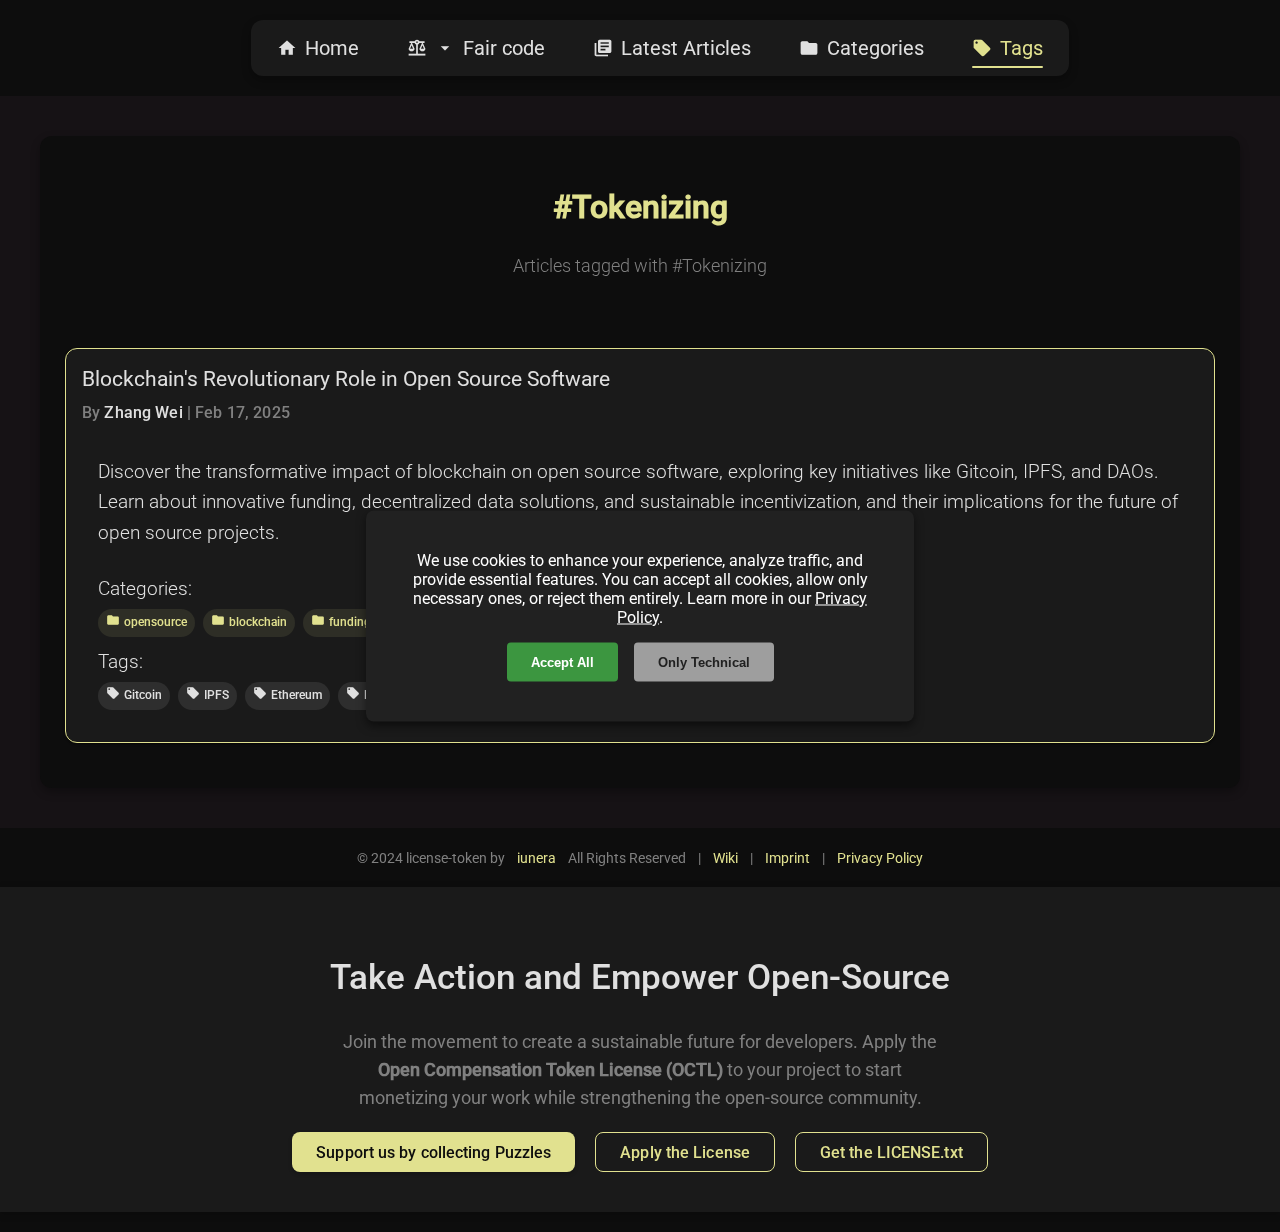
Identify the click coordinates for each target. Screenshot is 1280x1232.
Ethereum (287, 694)
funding (341, 621)
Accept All (562, 662)
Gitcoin (134, 694)
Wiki (725, 858)
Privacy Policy (880, 858)
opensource (146, 621)
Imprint (787, 858)
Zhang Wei (143, 412)
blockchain (249, 621)
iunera (536, 858)
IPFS (207, 694)
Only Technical (704, 662)
